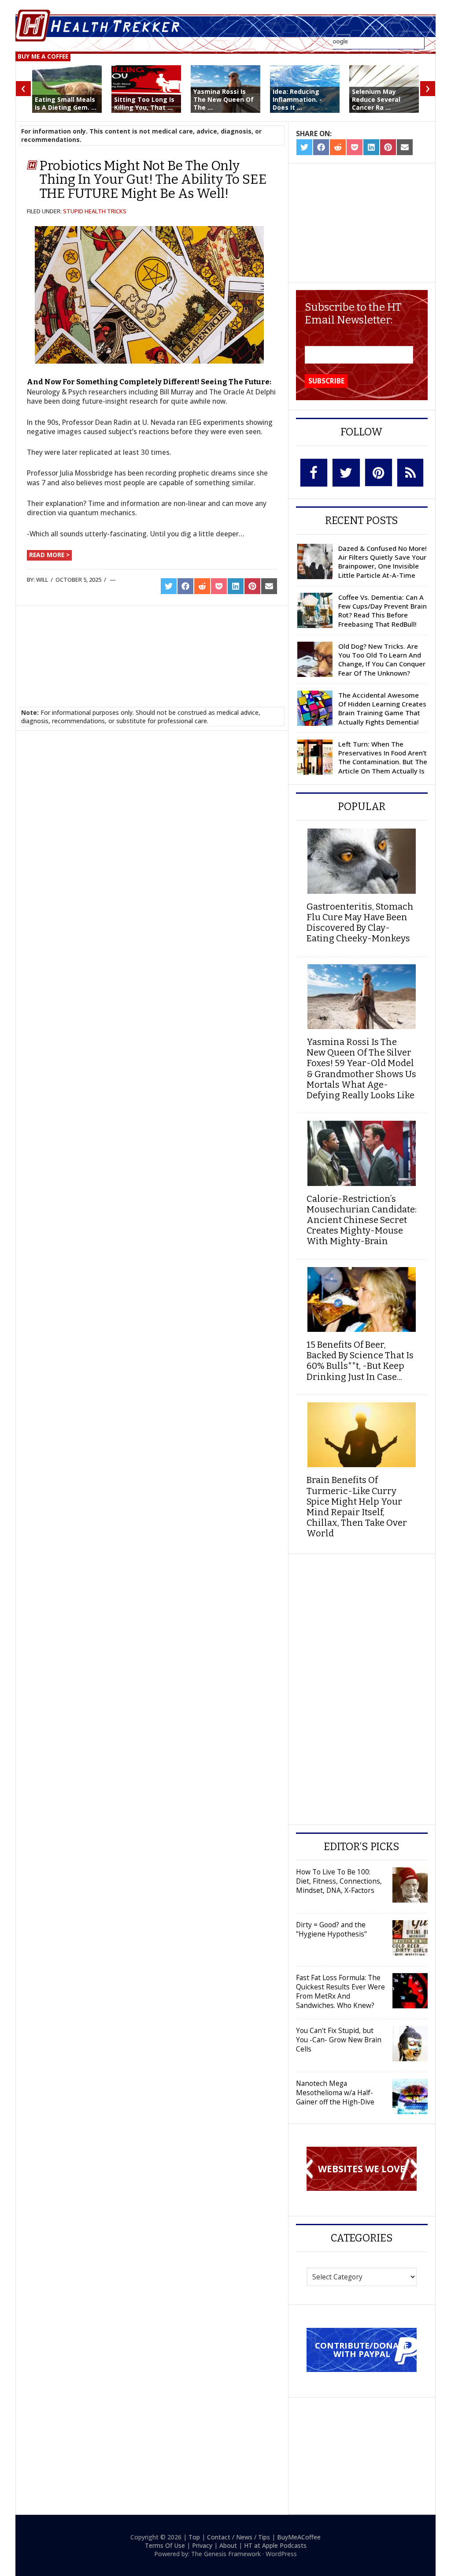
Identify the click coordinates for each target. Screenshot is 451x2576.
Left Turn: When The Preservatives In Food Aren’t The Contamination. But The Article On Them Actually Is (383, 757)
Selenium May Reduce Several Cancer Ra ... (376, 99)
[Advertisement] (152, 646)
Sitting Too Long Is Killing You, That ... (144, 103)
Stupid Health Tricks (95, 211)
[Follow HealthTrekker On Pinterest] (379, 472)
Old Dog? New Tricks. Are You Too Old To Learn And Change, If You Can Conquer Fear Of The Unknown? (382, 660)
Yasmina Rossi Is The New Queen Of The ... (224, 99)
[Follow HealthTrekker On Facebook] (314, 473)
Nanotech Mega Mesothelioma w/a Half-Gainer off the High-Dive (335, 2093)
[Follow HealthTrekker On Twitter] (346, 473)
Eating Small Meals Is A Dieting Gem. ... (66, 103)
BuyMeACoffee (299, 2537)
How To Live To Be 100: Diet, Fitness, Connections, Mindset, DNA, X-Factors (339, 1881)
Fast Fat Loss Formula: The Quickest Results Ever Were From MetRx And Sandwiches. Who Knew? (340, 1991)
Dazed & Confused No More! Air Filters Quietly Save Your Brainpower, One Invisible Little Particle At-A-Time (383, 562)
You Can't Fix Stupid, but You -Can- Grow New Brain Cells (339, 2040)
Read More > (49, 555)
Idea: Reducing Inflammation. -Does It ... (297, 99)
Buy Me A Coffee (43, 56)
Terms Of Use (165, 2545)
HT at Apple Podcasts (275, 2545)
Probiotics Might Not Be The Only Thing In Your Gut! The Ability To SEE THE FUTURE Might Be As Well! (153, 180)
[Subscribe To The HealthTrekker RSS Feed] (410, 473)
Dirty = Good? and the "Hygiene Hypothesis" (331, 1929)
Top (194, 2537)
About (228, 2545)
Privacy (202, 2545)
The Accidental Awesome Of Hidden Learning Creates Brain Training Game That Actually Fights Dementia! (382, 708)
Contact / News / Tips (238, 2537)
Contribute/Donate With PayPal (362, 2349)
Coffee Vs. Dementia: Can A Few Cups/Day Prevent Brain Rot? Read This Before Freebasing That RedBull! (383, 611)
